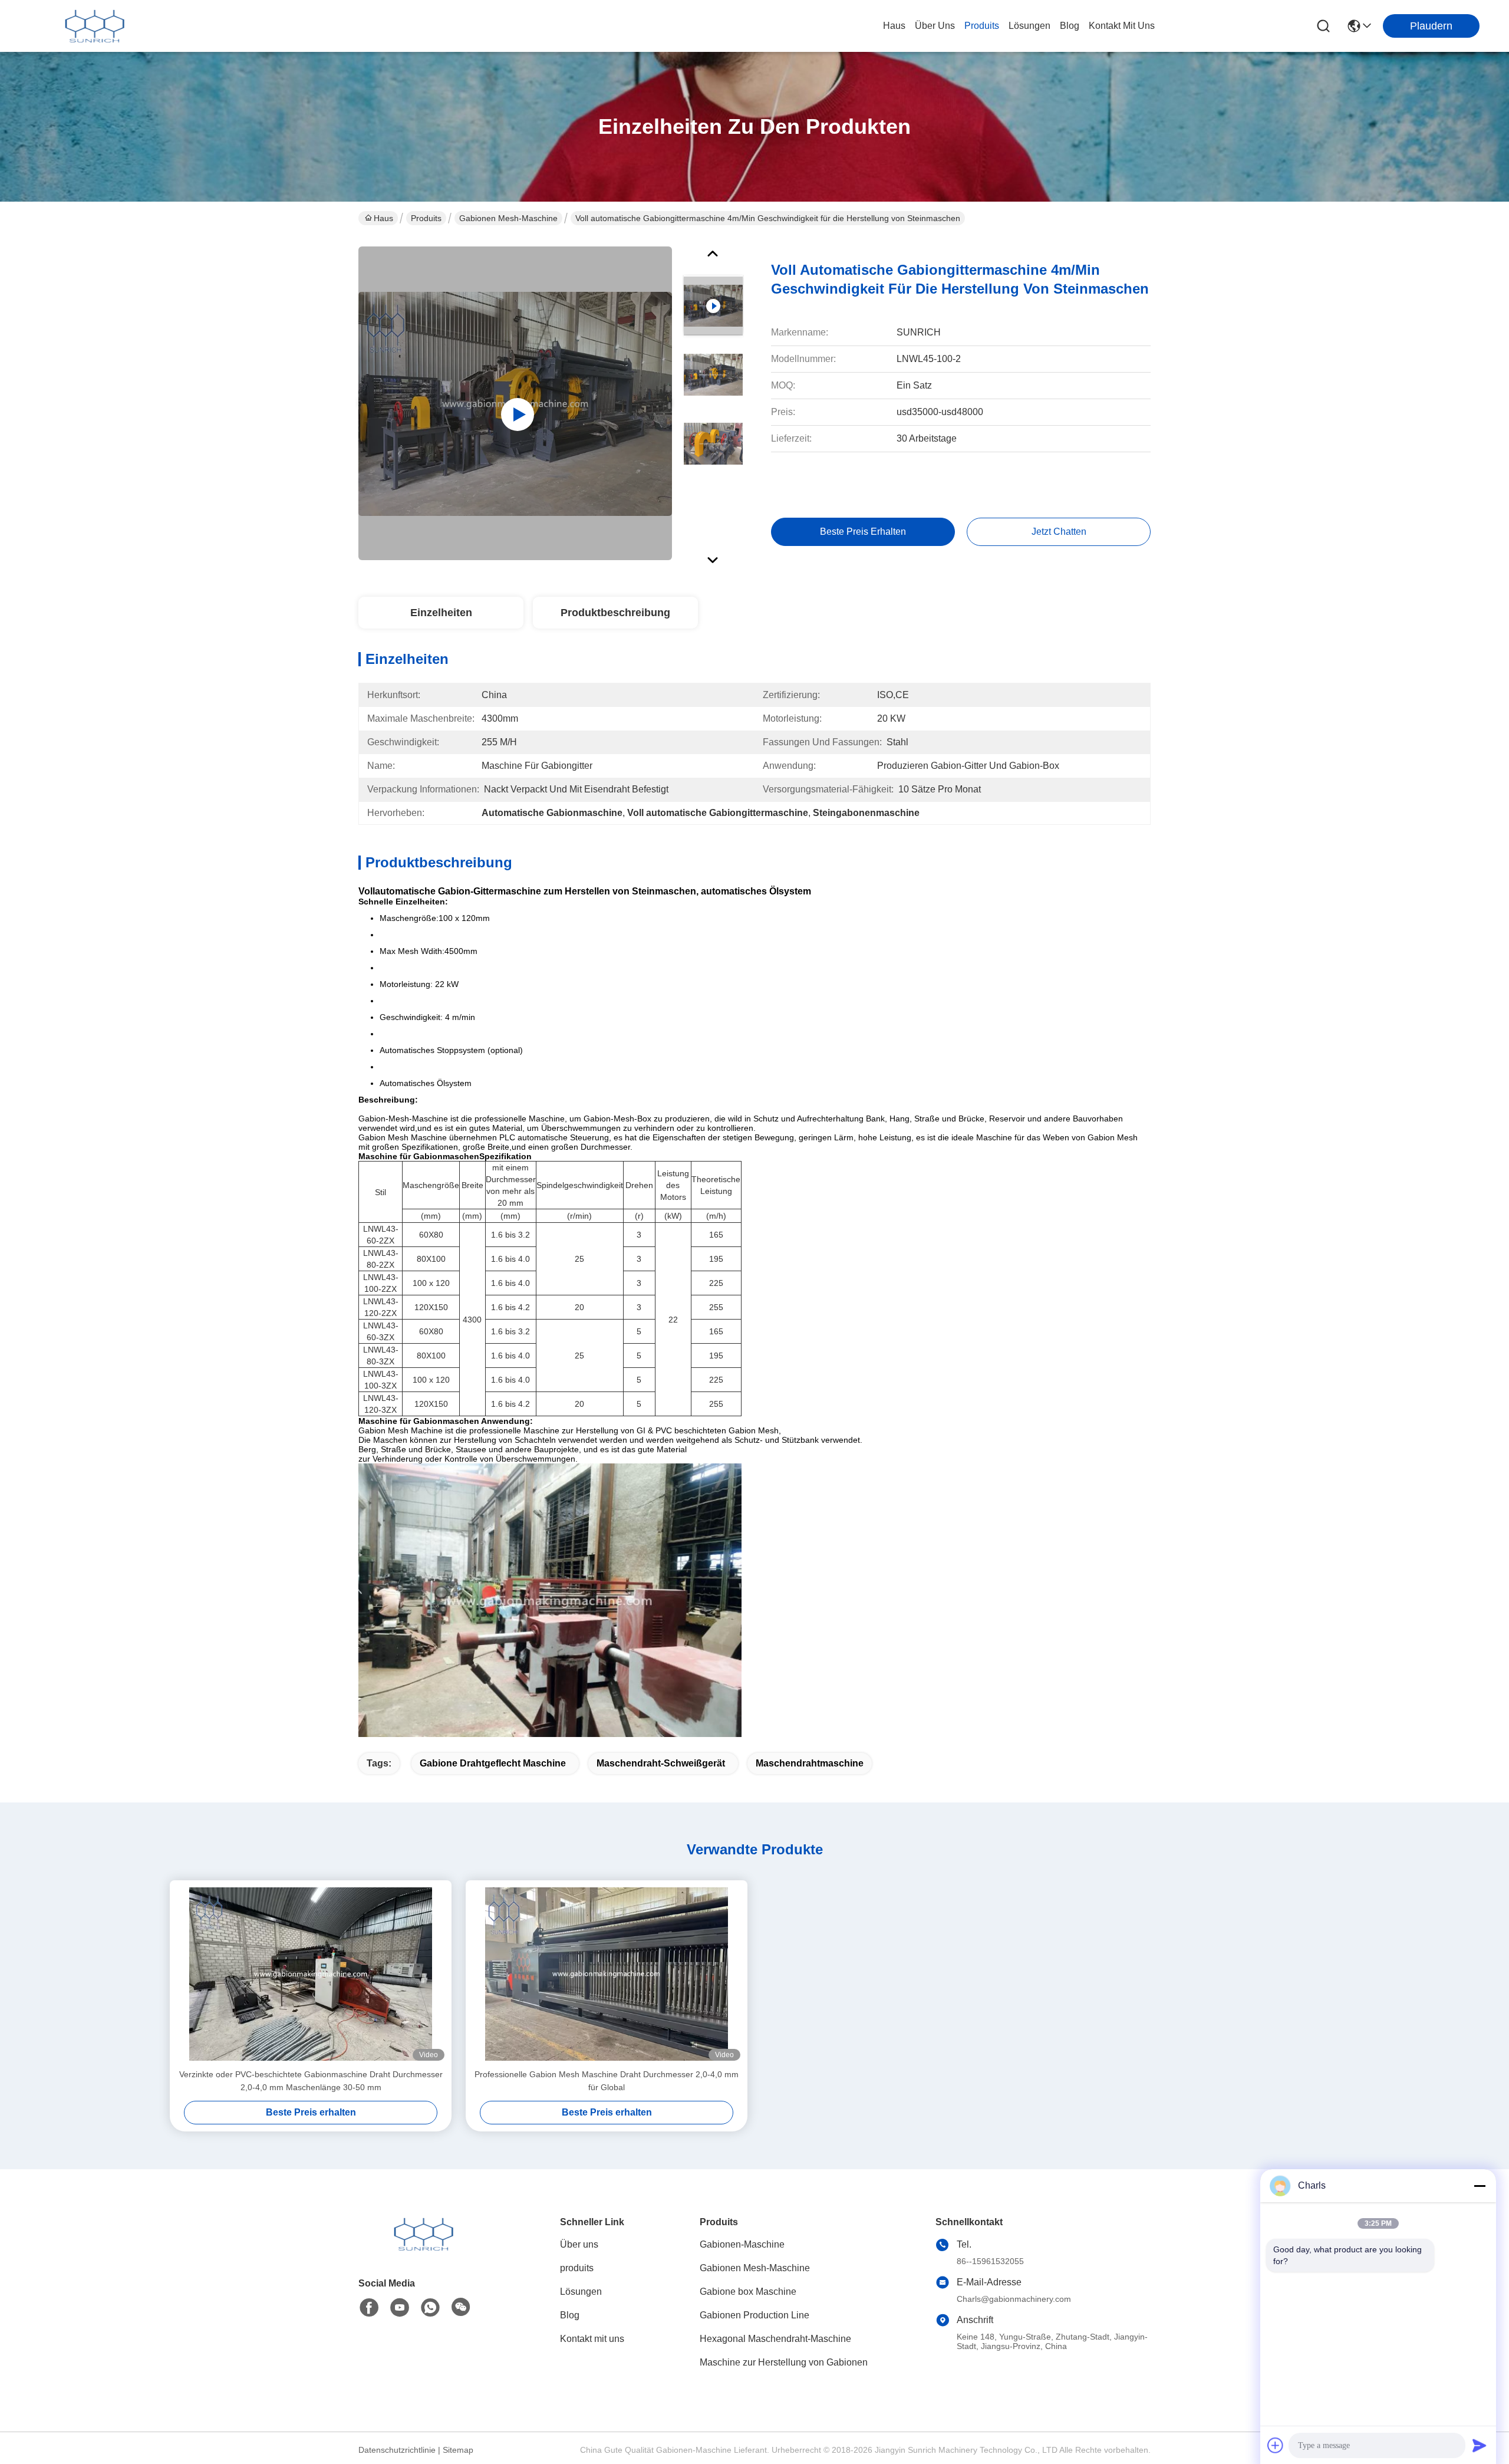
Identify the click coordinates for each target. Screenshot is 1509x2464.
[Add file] (1276, 2445)
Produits (426, 218)
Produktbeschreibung (615, 613)
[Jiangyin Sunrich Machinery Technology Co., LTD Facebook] (369, 2308)
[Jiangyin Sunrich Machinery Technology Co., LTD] (94, 26)
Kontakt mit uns (592, 2339)
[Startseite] (423, 2248)
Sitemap (458, 2450)
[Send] (1480, 2445)
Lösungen (581, 2292)
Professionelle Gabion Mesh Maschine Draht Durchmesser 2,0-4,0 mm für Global (607, 2081)
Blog (570, 2315)
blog (1070, 26)
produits (982, 26)
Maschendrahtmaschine (810, 1763)
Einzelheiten (441, 613)
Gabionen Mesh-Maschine (508, 218)
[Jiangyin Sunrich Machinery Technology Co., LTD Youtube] (400, 2308)
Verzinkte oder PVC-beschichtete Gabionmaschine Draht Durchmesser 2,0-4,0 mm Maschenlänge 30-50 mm (311, 2081)
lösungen (1029, 26)
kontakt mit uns (1122, 26)
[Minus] (1480, 2186)
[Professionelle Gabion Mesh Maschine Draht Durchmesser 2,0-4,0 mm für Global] (607, 1974)
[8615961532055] (430, 2308)
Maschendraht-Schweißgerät (661, 1763)
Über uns (935, 26)
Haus (894, 26)
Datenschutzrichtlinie (397, 2450)
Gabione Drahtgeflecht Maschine (493, 1763)
